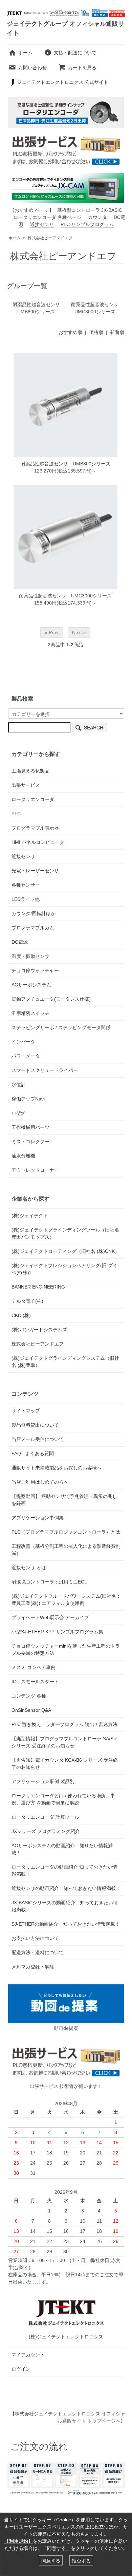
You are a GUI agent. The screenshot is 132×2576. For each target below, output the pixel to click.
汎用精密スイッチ (30, 1013)
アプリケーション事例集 (38, 1518)
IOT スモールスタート (35, 1682)
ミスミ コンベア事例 (34, 1667)
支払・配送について (75, 53)
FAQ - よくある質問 (33, 1453)
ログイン (21, 2369)
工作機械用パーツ (30, 1127)
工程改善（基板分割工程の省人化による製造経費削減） (66, 1550)
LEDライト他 (26, 899)
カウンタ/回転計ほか (34, 913)
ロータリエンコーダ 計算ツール (45, 1817)
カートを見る (82, 68)
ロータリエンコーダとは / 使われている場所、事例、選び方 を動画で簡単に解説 (63, 1799)
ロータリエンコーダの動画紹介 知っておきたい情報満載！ (64, 1870)
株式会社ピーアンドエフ (50, 238)
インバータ (23, 1042)
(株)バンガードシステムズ (39, 1330)
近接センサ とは (29, 1568)
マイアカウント (28, 2355)
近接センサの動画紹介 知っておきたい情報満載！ (66, 1888)
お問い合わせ (32, 68)
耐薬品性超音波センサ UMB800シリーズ (65, 464)
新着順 (117, 332)
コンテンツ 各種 (29, 1696)
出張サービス (26, 785)
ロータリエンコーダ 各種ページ (47, 217)
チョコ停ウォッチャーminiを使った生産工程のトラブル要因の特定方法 (66, 1650)
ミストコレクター (30, 1142)
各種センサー (26, 885)
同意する (51, 2560)
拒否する (81, 2560)
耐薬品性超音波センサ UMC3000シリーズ (65, 596)
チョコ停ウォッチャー (35, 970)
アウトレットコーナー (35, 1170)
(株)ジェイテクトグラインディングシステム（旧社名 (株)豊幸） (65, 1362)
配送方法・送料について (38, 1952)
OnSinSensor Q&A (31, 1710)
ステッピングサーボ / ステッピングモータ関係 (61, 1027)
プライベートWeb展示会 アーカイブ (50, 1617)
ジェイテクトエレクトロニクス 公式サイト (63, 82)
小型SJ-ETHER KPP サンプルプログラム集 (57, 1632)
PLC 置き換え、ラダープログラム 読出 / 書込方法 (64, 1724)
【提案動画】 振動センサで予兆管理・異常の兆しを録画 (64, 1500)
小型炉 (19, 1113)
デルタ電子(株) (27, 1301)
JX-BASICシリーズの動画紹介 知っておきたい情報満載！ (65, 1906)
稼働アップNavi (28, 1099)
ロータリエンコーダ (33, 799)
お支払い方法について (35, 1938)
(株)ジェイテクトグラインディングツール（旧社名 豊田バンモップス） (65, 1233)
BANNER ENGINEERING (38, 1287)
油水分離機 (23, 1156)
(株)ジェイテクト (30, 1216)
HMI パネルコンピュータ (38, 842)
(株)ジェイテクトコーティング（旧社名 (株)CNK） (65, 1251)
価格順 (96, 332)
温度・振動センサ (30, 956)
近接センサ (42, 224)
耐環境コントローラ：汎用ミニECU (50, 1582)
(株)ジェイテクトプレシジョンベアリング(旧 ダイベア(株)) (64, 1269)
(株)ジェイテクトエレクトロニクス (66, 2337)
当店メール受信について (38, 1439)
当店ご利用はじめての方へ (40, 1482)
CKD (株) (21, 1315)
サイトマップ (26, 1411)
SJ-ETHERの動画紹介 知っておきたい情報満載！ (66, 1924)
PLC (16, 814)
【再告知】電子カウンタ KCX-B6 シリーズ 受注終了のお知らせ (65, 1764)
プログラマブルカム (33, 928)
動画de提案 (66, 2028)
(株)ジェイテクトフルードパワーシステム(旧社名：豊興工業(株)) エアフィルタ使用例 (66, 1600)
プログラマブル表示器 (35, 828)
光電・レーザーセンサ (35, 871)
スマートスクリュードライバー (45, 1070)
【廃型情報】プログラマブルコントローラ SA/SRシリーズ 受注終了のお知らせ (64, 1742)
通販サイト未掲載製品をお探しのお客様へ (57, 1468)
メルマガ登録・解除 (33, 1967)
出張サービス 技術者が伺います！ (66, 2086)
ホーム (25, 53)
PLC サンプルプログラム (87, 224)
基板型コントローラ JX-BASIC (90, 210)
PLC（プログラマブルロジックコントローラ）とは (66, 1532)
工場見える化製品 (30, 771)
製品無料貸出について (35, 1425)
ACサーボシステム (31, 985)
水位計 (19, 1085)
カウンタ (97, 217)
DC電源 (20, 942)
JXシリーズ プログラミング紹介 (46, 1831)
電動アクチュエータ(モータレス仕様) (51, 999)
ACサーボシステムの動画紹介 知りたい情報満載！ (62, 1849)
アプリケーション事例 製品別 (43, 1781)
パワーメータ (26, 1056)
